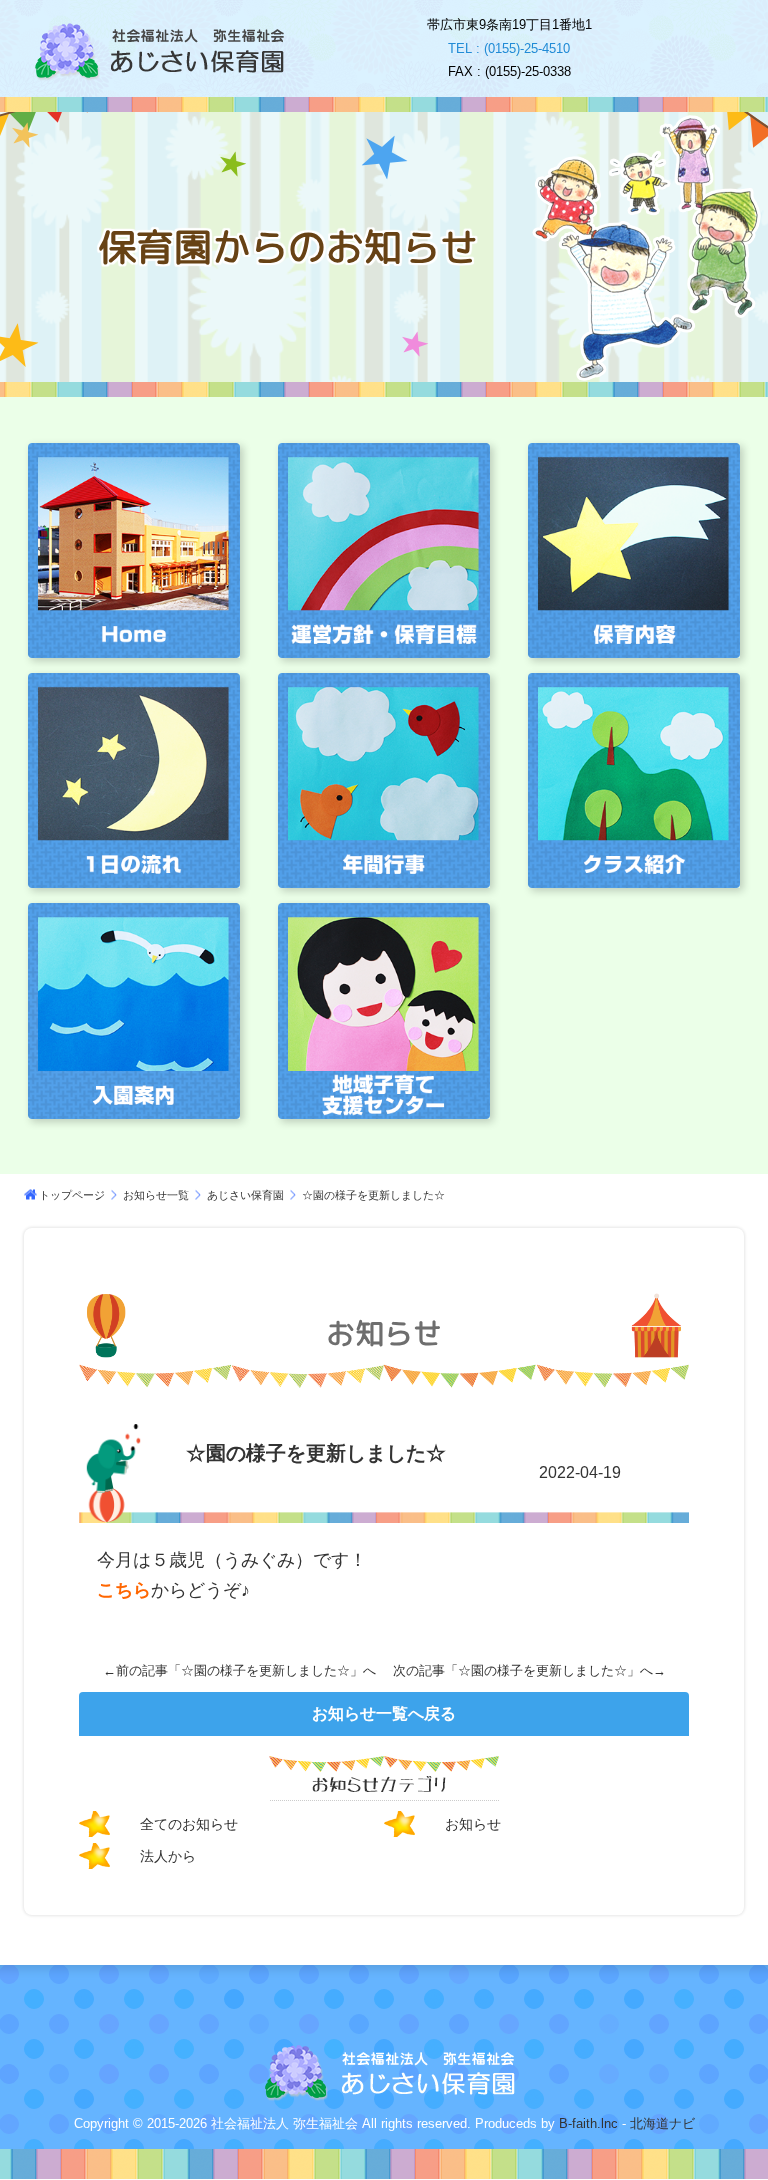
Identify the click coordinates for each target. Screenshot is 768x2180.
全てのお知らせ (189, 1824)
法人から (168, 1856)
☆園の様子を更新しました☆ (265, 1670)
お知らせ (473, 1824)
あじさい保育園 (245, 1195)
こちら (124, 1590)
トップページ (72, 1195)
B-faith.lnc (586, 2123)
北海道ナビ (662, 2123)
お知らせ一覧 (156, 1195)
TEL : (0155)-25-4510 (509, 48)
